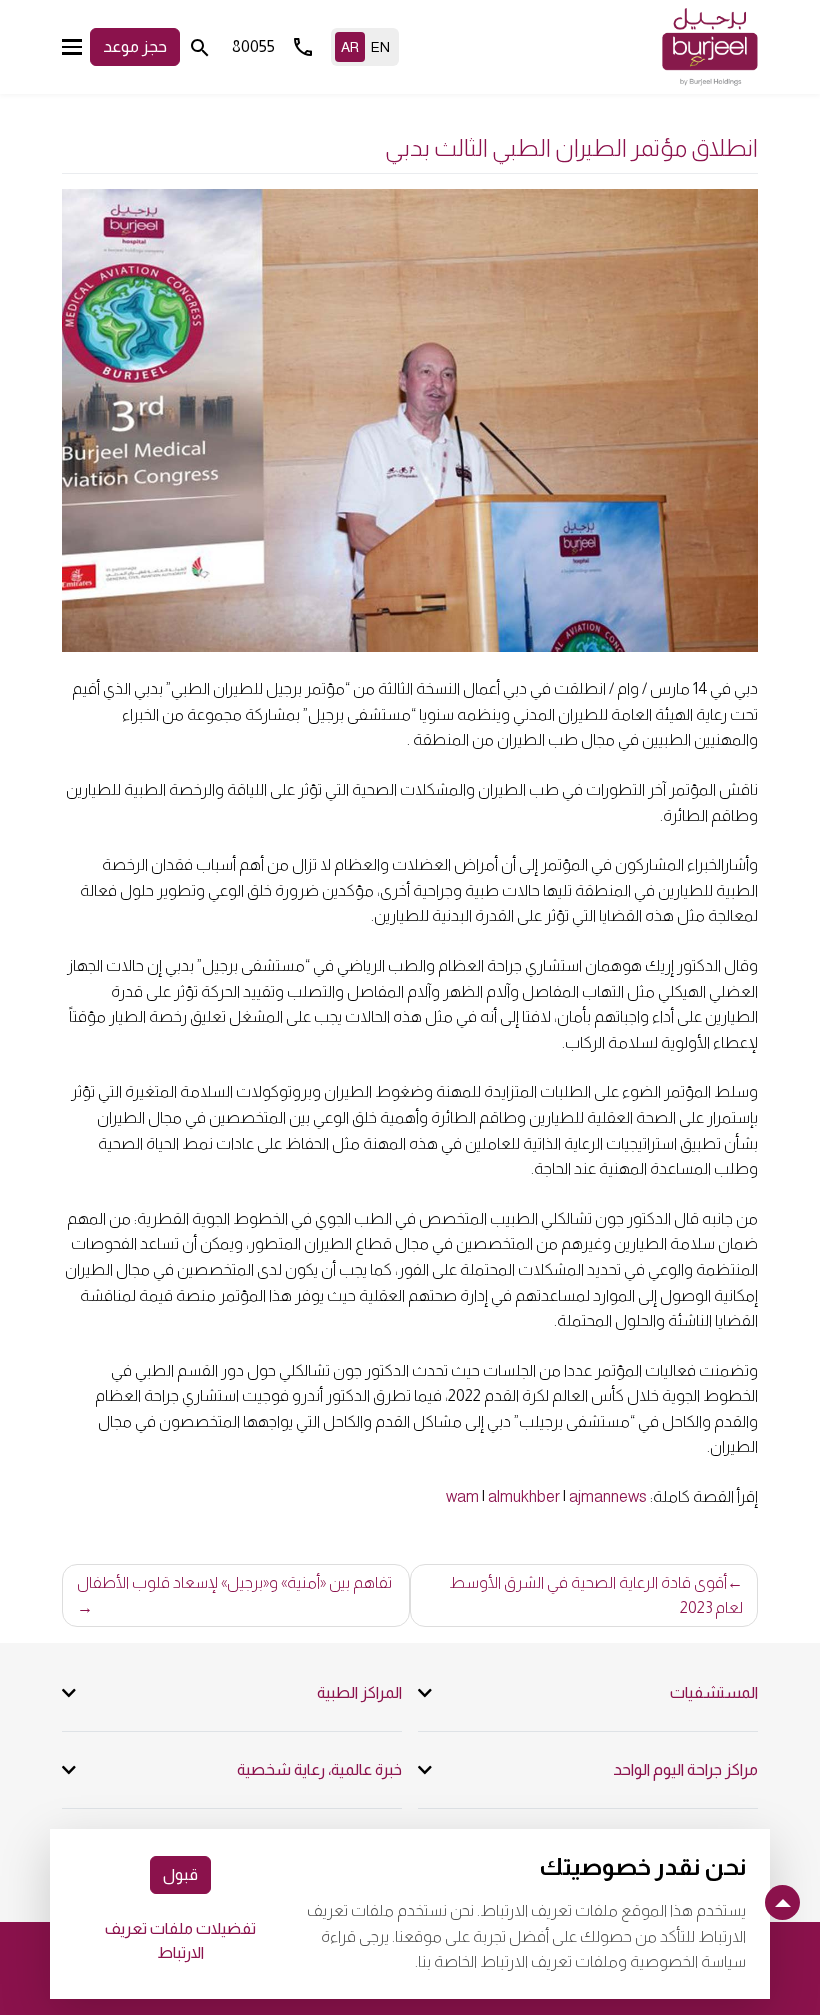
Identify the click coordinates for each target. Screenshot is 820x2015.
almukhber (524, 1496)
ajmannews (608, 1496)
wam (462, 1496)
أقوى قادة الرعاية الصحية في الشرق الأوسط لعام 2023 (596, 1595)
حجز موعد (135, 46)
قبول (180, 1874)
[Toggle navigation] (72, 46)
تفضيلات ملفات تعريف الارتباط (180, 1940)
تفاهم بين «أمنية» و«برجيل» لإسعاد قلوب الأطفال (234, 1582)
